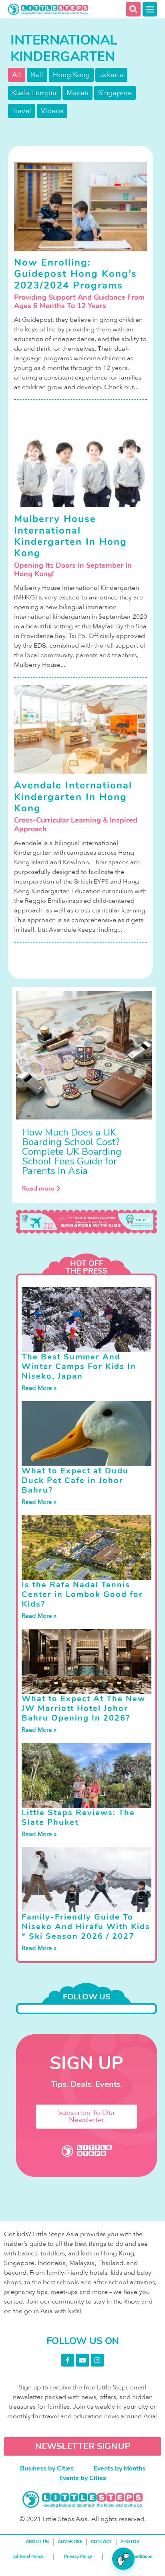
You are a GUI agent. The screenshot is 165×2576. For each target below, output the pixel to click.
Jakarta (111, 75)
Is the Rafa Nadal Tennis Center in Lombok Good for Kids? (82, 1594)
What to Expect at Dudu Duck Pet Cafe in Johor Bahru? (75, 1480)
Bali (37, 75)
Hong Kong (71, 75)
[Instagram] (97, 2360)
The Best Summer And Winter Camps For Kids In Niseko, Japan (79, 1366)
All (17, 75)
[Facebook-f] (68, 2360)
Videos (52, 111)
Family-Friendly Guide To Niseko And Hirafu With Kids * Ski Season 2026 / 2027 (86, 1927)
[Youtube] (82, 2360)
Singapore (115, 93)
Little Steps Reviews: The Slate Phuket (78, 1817)
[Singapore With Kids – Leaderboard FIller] (87, 1222)
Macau (77, 93)
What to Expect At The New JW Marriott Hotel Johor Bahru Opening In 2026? (84, 1708)
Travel (22, 111)
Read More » (39, 1388)
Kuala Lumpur (34, 93)
